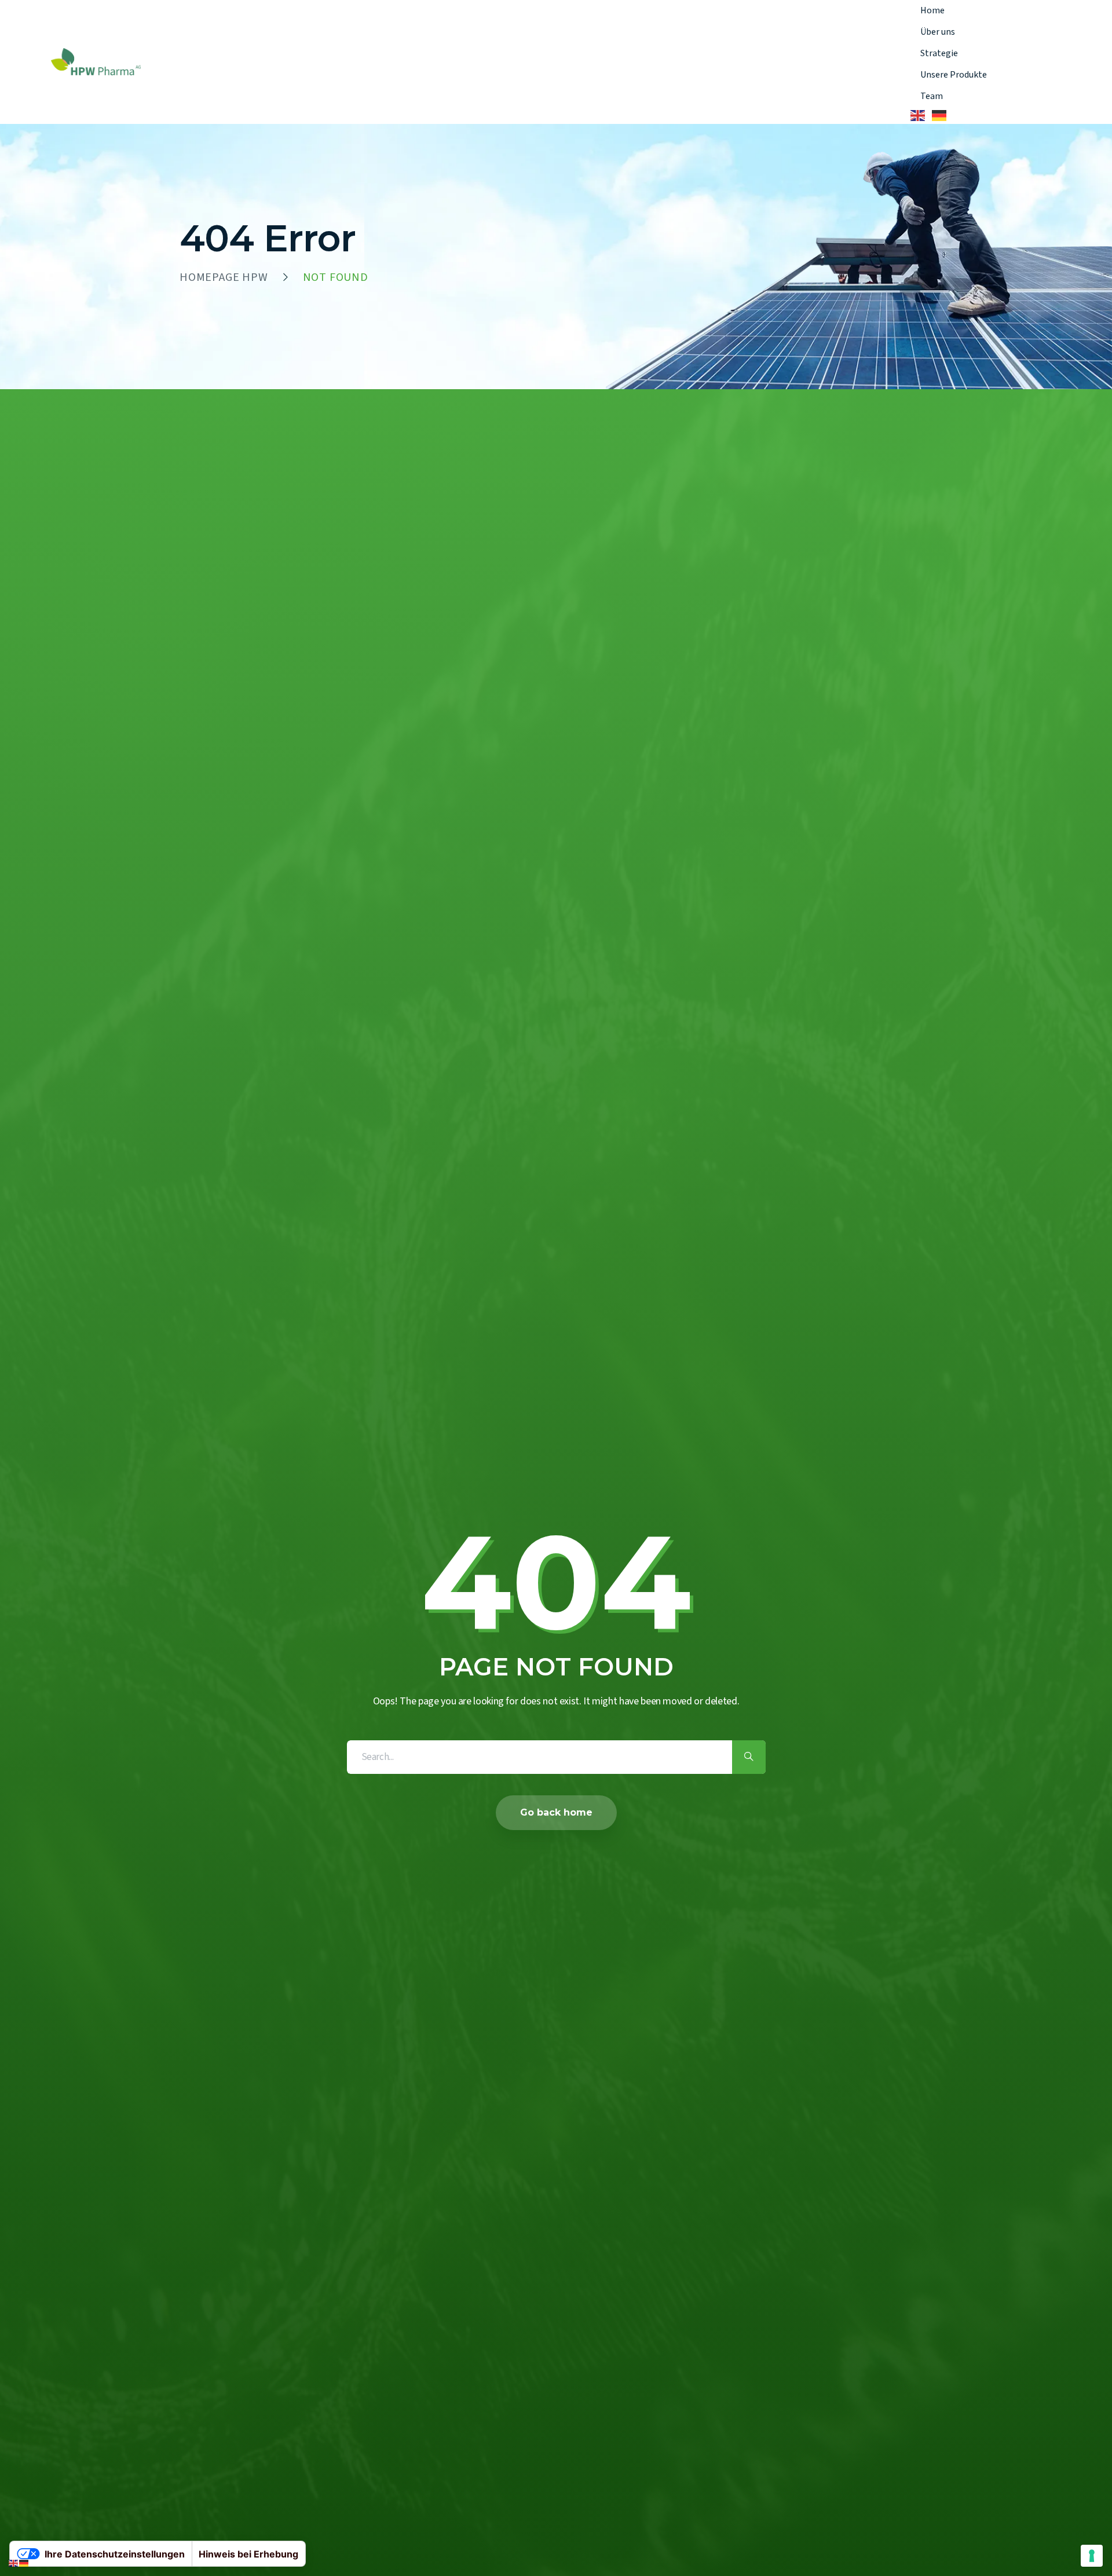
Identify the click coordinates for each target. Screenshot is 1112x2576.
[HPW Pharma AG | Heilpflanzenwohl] (96, 62)
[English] (918, 116)
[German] (940, 116)
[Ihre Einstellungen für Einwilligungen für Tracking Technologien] (1092, 2556)
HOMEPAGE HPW (224, 277)
